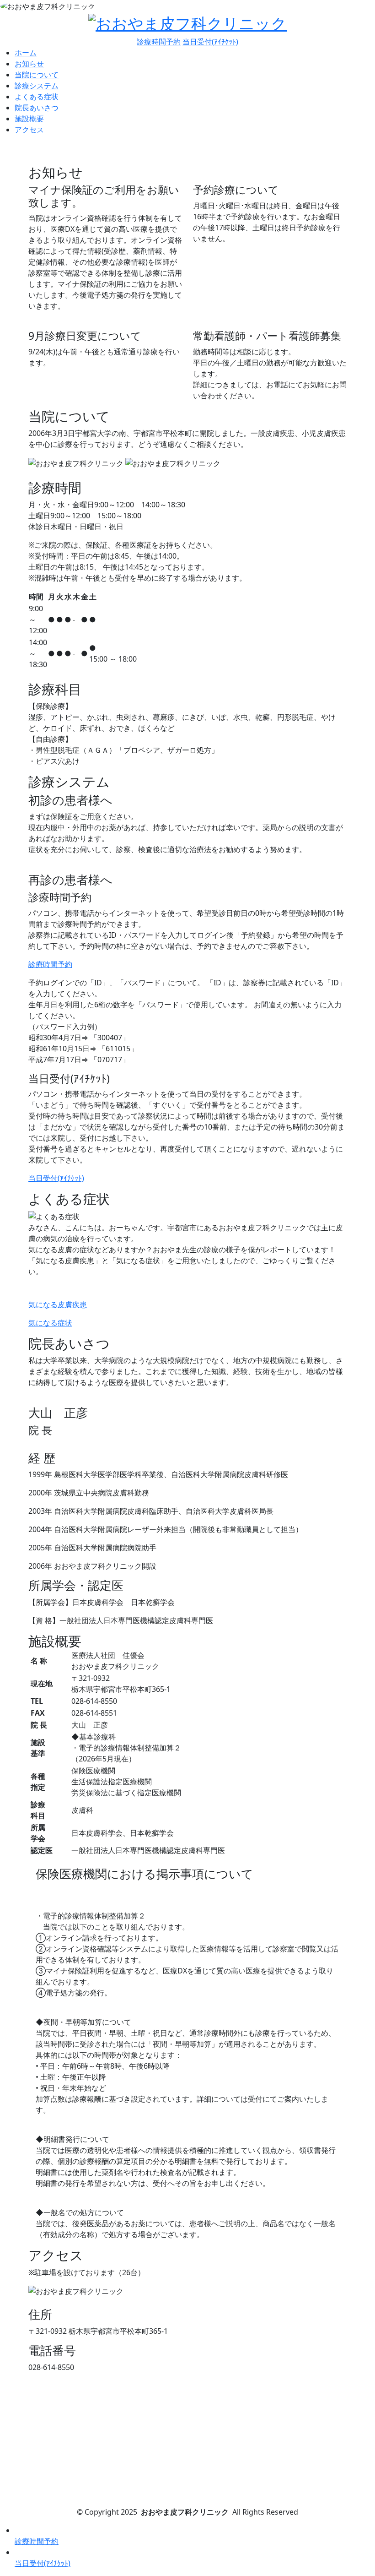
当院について (37, 75)
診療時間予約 (159, 42)
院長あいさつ (37, 108)
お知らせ (29, 64)
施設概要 (29, 119)
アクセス (29, 130)
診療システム (37, 86)
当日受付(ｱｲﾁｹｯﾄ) (210, 42)
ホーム (26, 53)
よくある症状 (37, 97)
